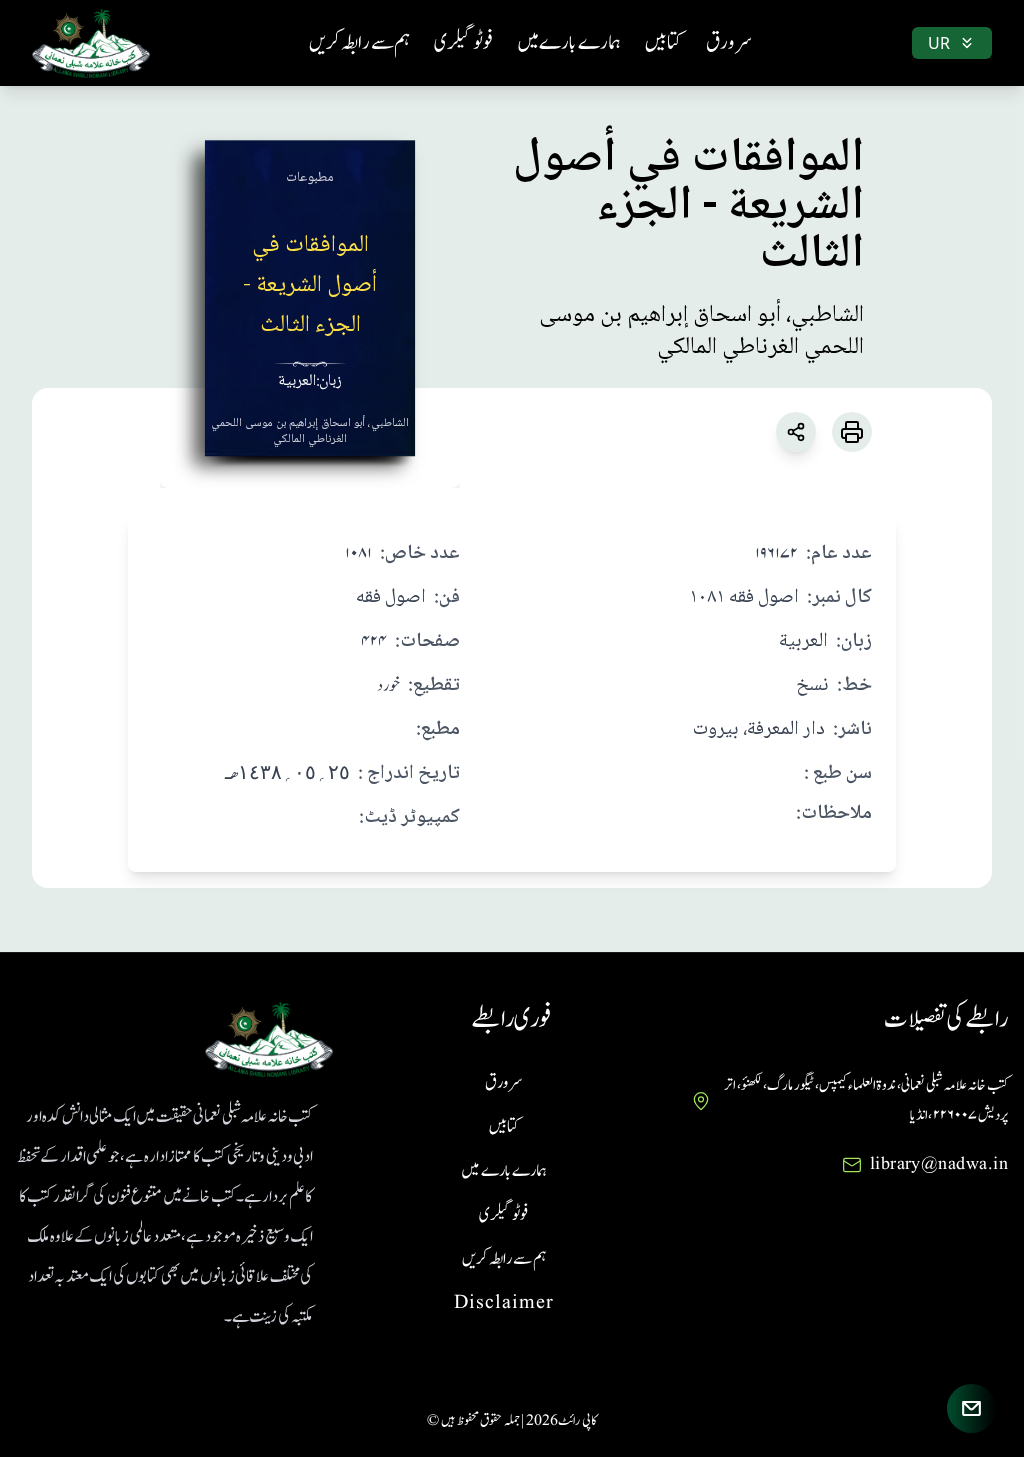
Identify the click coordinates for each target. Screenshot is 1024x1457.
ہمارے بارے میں (569, 43)
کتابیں (663, 43)
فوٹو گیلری (463, 43)
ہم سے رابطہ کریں (359, 43)
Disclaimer (504, 1303)
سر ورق (729, 43)
